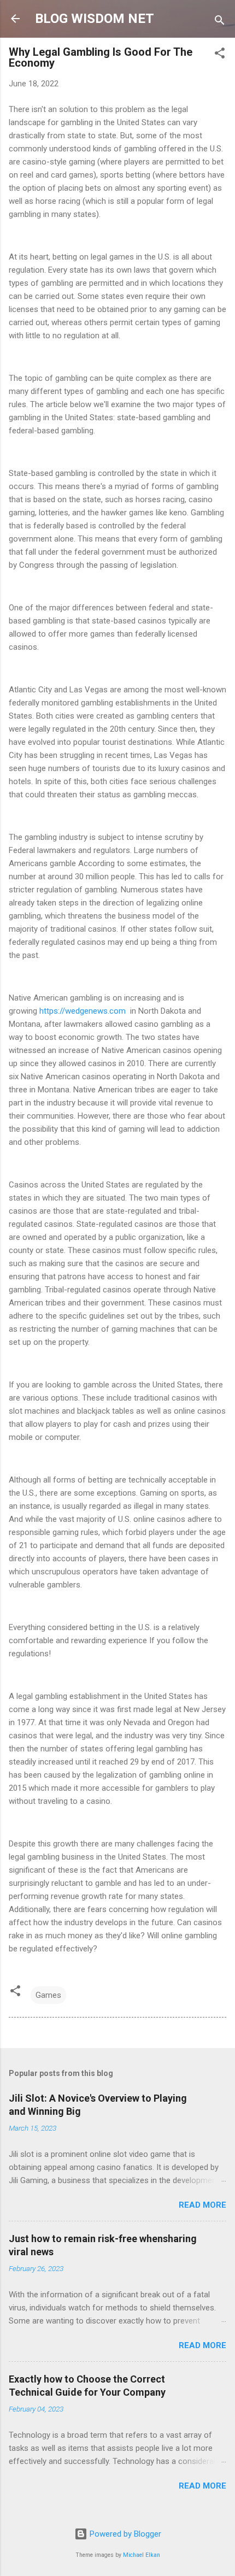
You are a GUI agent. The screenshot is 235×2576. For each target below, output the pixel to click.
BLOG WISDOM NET (95, 19)
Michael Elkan (142, 2555)
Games (48, 1995)
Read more (202, 2205)
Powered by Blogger (124, 2534)
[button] (220, 55)
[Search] (220, 22)
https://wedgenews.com (84, 1011)
